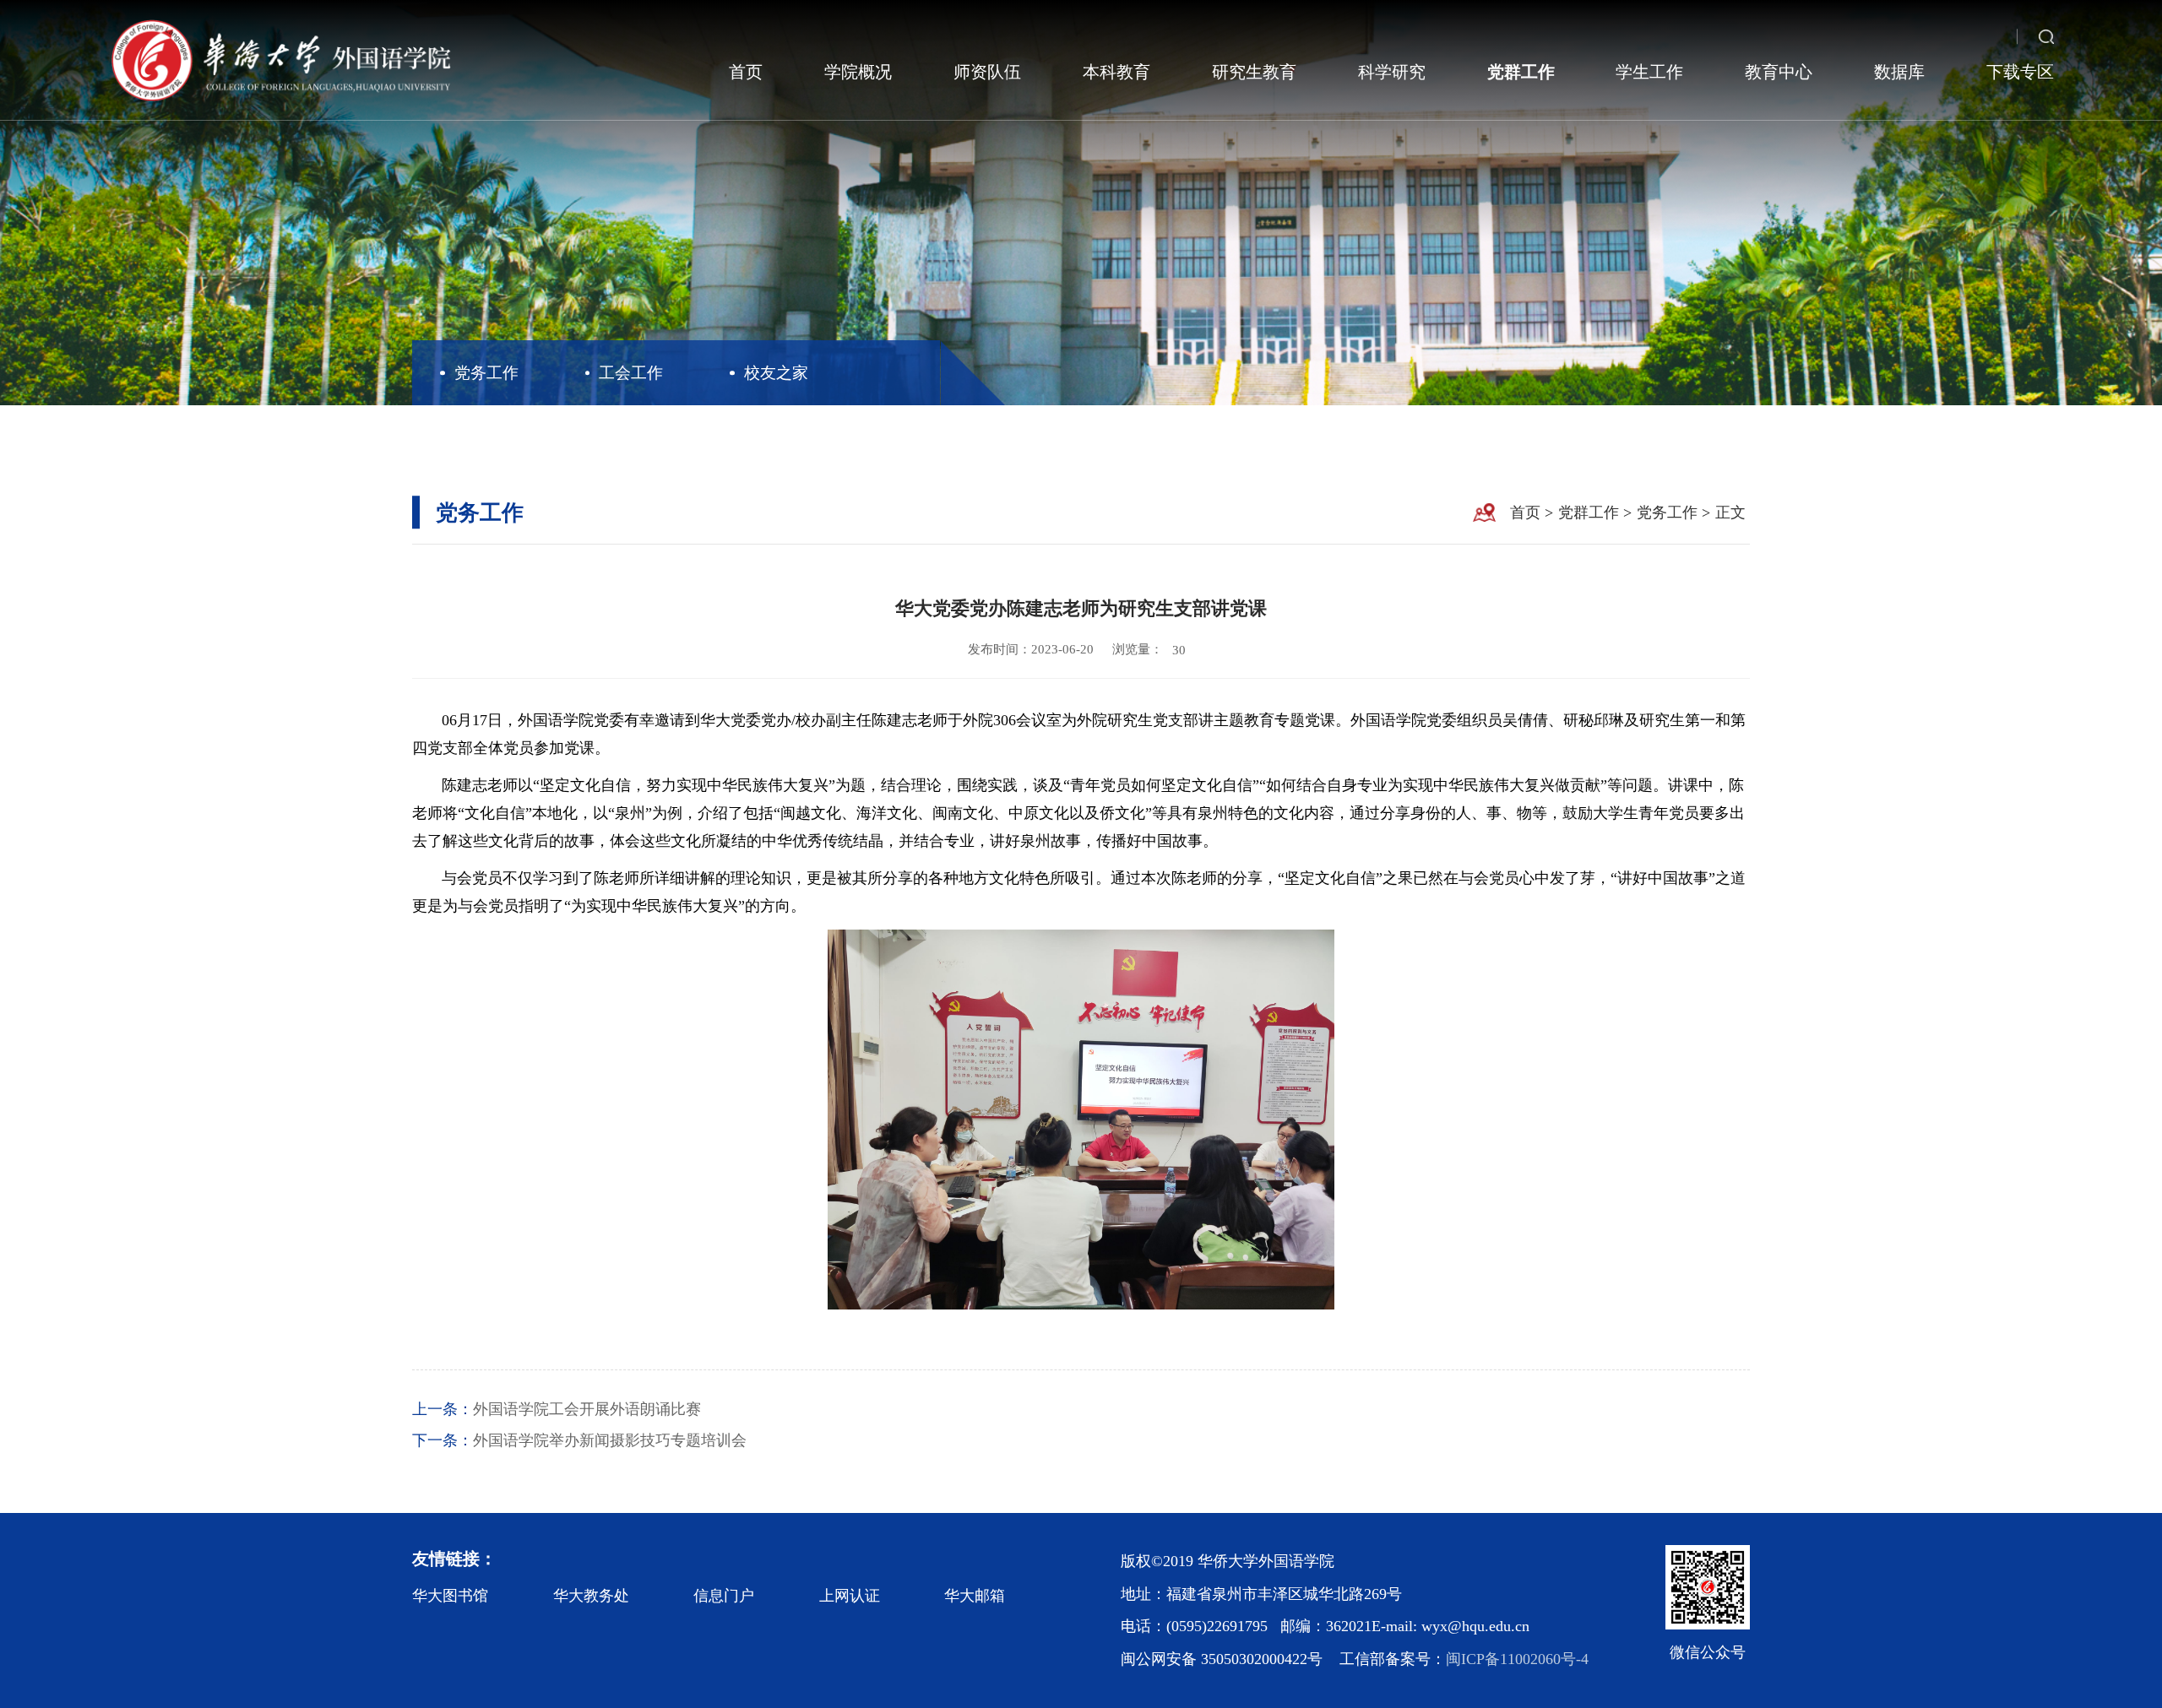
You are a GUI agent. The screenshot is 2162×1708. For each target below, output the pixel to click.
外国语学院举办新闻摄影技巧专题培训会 (610, 1440)
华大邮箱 (975, 1596)
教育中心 (1779, 72)
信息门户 (724, 1596)
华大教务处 (591, 1596)
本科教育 (1116, 72)
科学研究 (1392, 72)
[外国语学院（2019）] (280, 60)
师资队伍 (987, 72)
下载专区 (2020, 72)
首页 (746, 72)
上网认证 (850, 1596)
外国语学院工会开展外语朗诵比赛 (587, 1409)
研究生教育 (1254, 72)
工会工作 (631, 373)
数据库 (1899, 72)
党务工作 (486, 373)
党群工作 (1521, 72)
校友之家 (776, 373)
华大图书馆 (450, 1596)
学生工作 (1649, 72)
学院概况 (858, 72)
